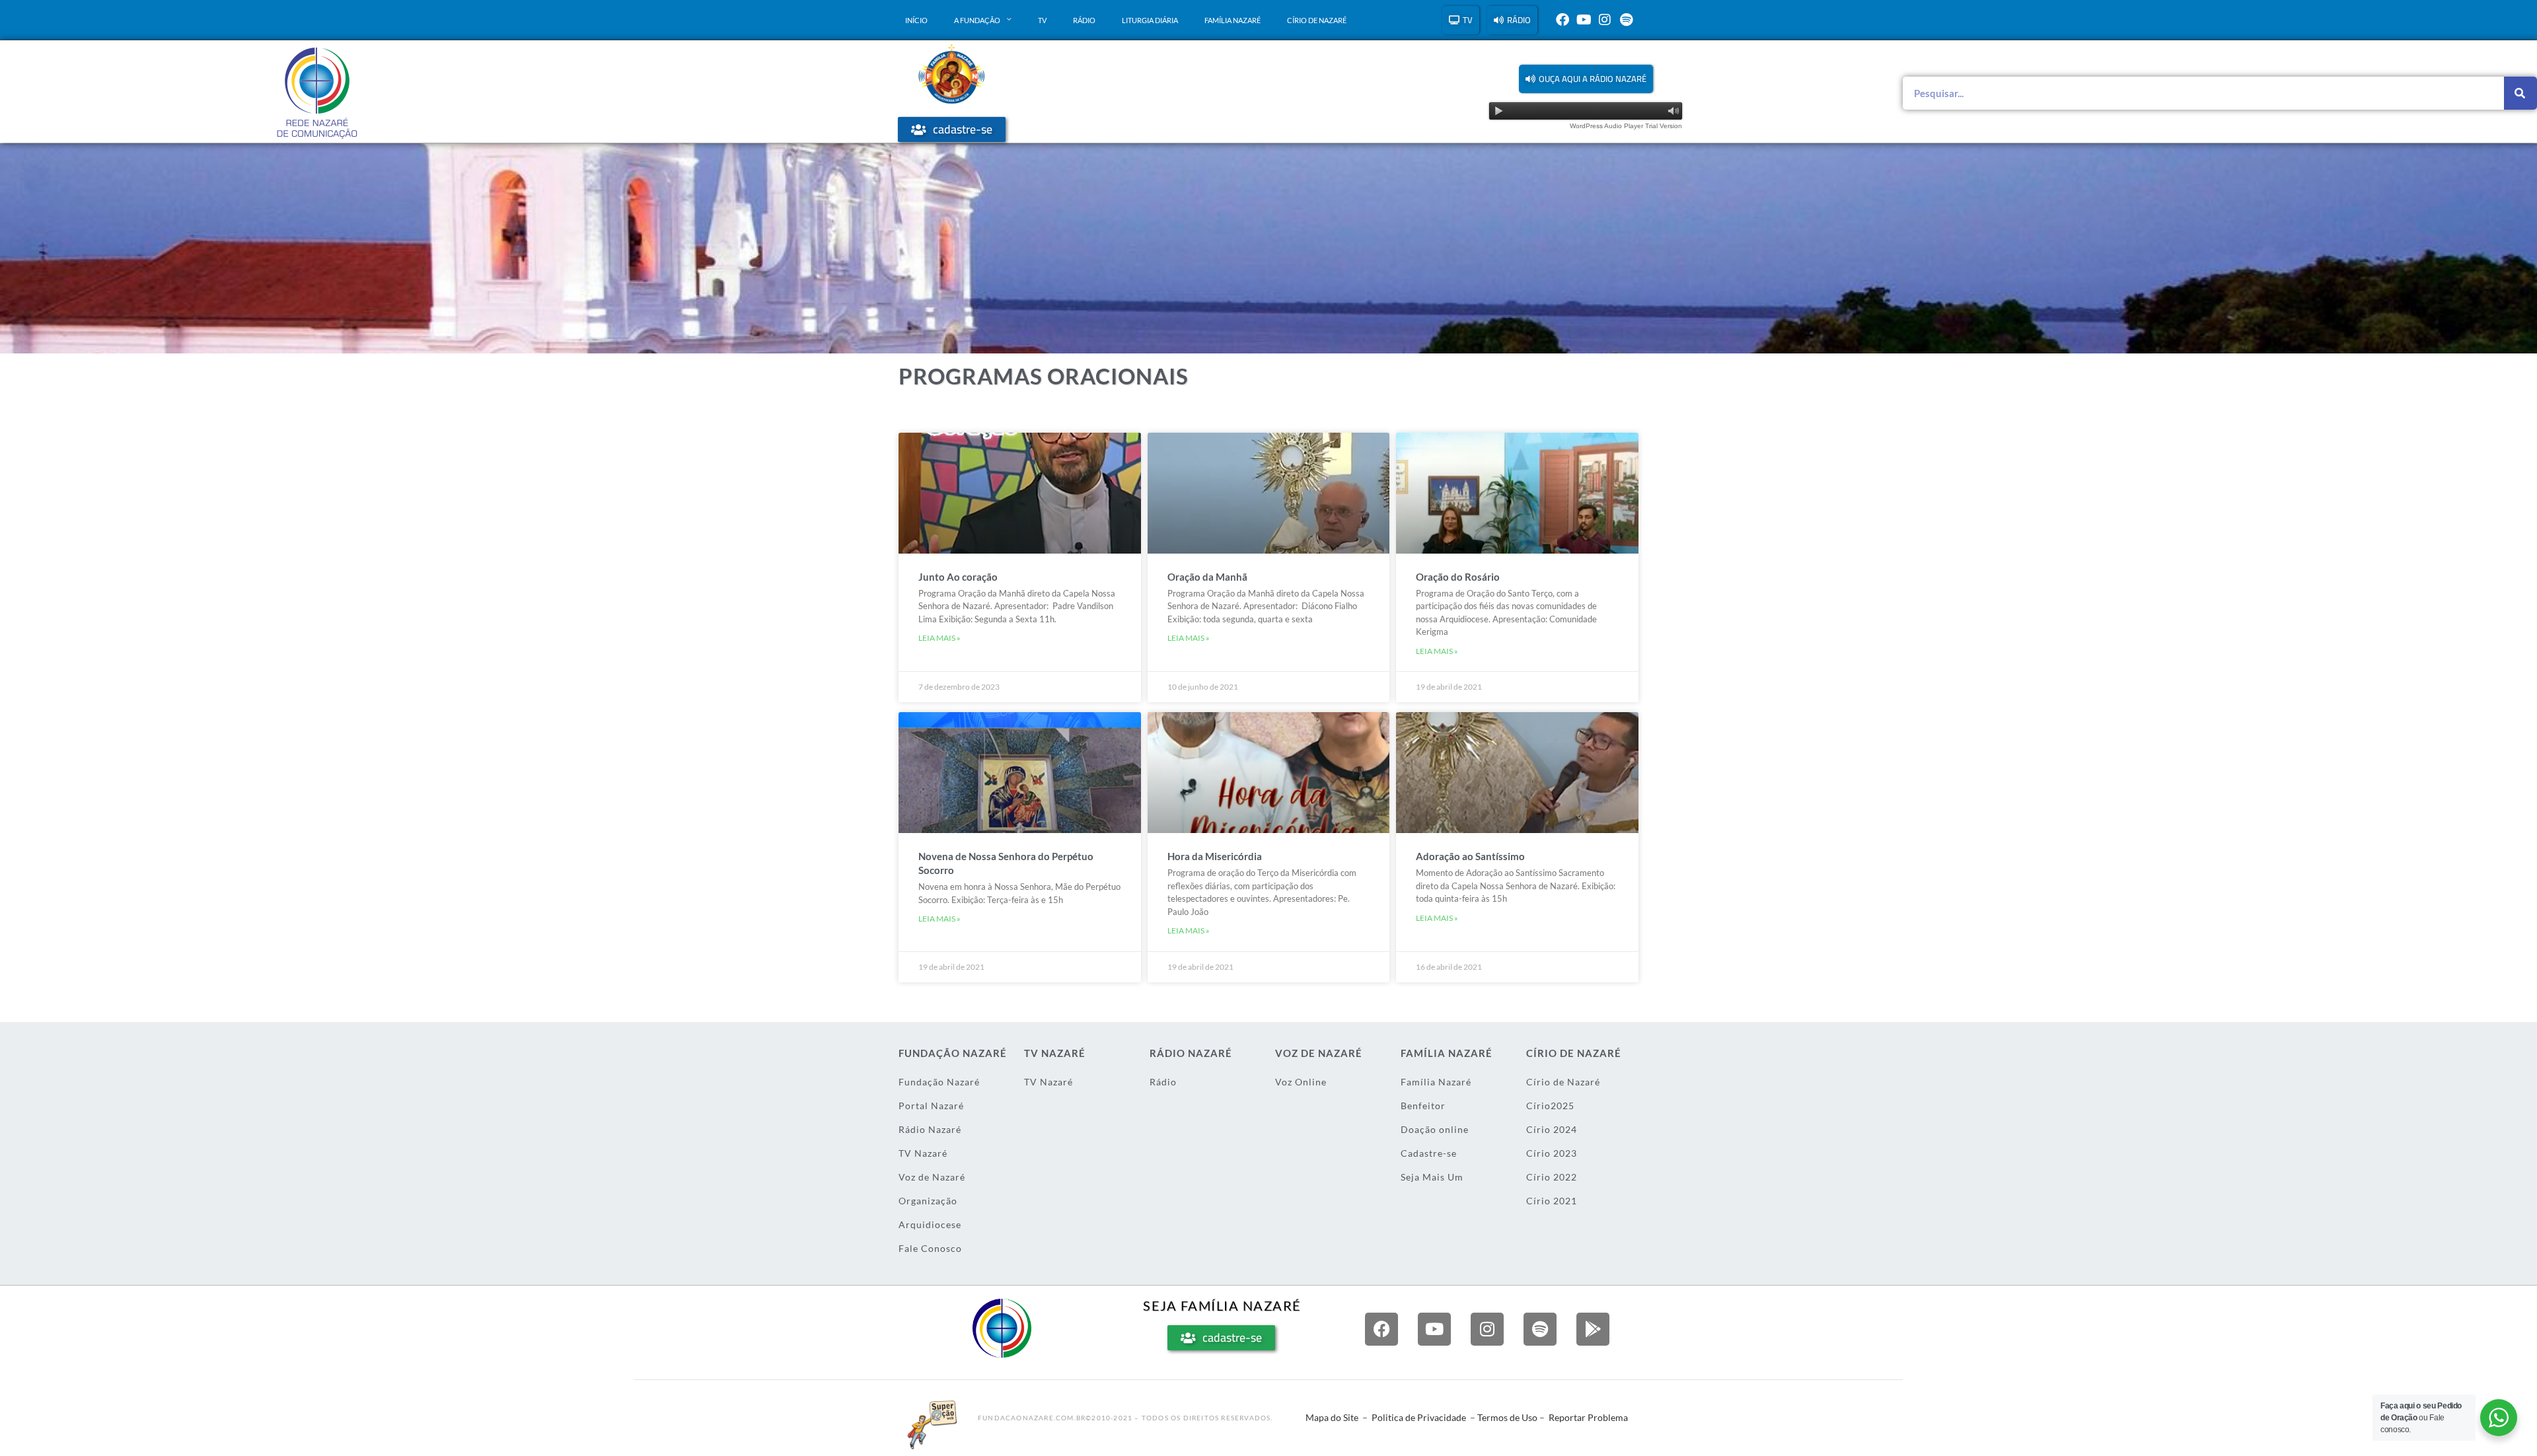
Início (916, 20)
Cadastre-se (1429, 1153)
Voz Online (1301, 1082)
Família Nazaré (1232, 20)
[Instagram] (1605, 20)
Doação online (1435, 1129)
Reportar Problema (1588, 1417)
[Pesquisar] (2520, 93)
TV (1042, 20)
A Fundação (977, 20)
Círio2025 (1550, 1106)
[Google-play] (1593, 1329)
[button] (1586, 79)
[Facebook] (1563, 20)
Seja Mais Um (1432, 1177)
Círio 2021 (1552, 1201)
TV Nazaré (923, 1153)
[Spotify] (1626, 20)
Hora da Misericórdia (1215, 856)
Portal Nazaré (931, 1106)
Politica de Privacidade (1419, 1417)
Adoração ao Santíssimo (1470, 856)
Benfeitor (1423, 1106)
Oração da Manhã (1207, 577)
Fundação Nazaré (939, 1082)
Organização (928, 1201)
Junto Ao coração (958, 577)
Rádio (1084, 20)
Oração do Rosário (1458, 577)
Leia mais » (939, 638)
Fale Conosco (930, 1248)
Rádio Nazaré (930, 1129)
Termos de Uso (1507, 1417)
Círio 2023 (1552, 1153)
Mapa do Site (1332, 1417)
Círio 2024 (1552, 1129)
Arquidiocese (930, 1224)
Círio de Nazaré (1317, 20)
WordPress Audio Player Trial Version (1626, 126)
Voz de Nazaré (932, 1177)
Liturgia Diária (1150, 20)
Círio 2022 (1552, 1177)
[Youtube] (1584, 20)
